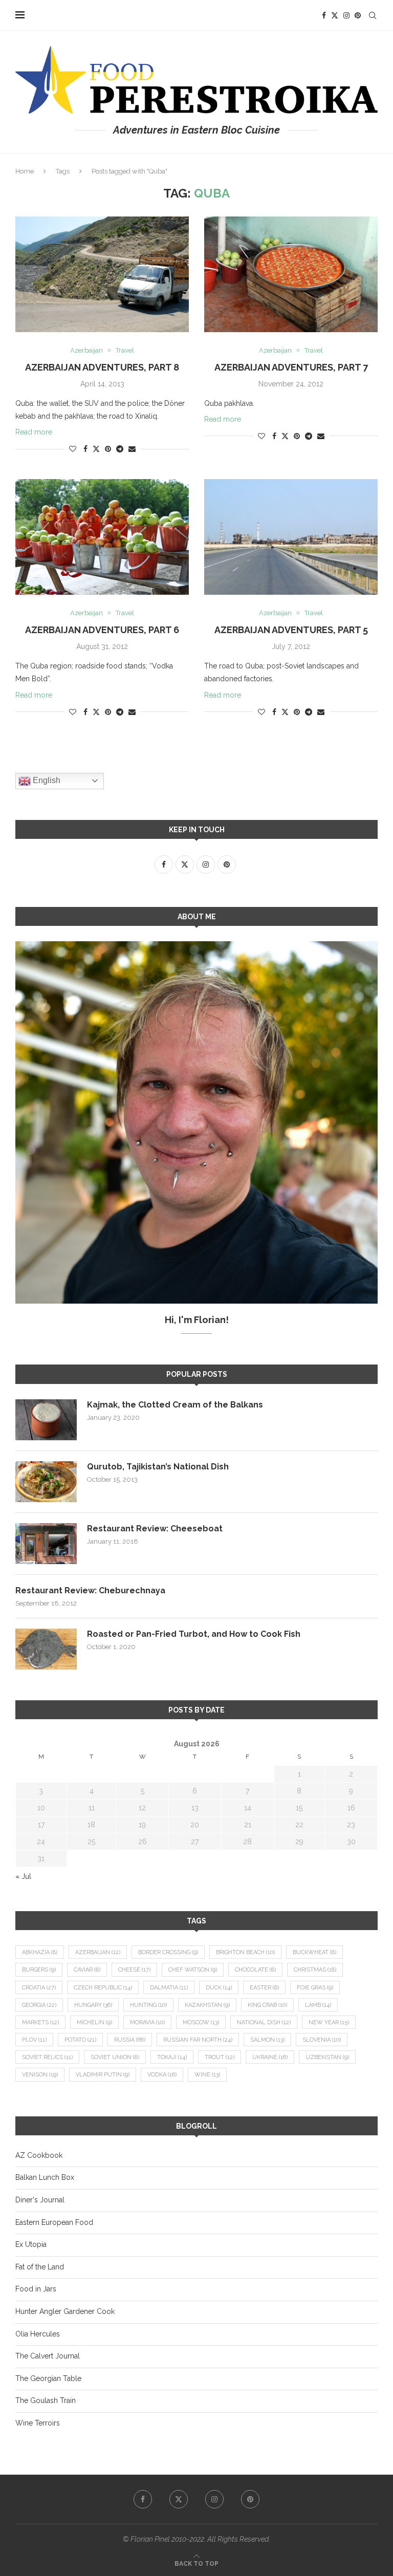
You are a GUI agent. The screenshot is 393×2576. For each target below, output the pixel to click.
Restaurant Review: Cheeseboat (155, 1529)
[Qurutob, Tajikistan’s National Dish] (46, 1482)
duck (219, 1988)
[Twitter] (335, 15)
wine (207, 2075)
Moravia (147, 2022)
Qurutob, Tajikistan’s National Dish (158, 1467)
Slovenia (322, 2040)
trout (220, 2057)
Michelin (94, 2022)
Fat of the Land (40, 2267)
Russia (130, 2040)
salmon (267, 2040)
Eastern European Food (54, 2222)
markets (40, 2022)
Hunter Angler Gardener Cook (65, 2311)
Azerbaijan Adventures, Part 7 (291, 367)
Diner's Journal (40, 2200)
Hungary (93, 2005)
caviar (87, 1970)
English (46, 780)
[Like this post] (73, 449)
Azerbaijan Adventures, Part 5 (291, 630)
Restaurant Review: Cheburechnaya (90, 1590)
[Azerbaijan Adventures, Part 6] (102, 537)
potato (80, 2040)
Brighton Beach (245, 1952)
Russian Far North (198, 2040)
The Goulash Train (46, 2400)
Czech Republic (103, 1988)
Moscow (201, 2022)
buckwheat (314, 1952)
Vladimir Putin (103, 2075)
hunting (148, 2005)
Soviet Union (115, 2057)
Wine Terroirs (38, 2423)
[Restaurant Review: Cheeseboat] (46, 1544)
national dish (264, 2022)
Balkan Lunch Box (45, 2177)
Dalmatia (169, 1988)
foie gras (315, 1988)
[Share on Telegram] (120, 449)
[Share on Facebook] (85, 449)
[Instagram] (346, 15)
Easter (264, 1988)
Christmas (315, 1970)
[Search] (373, 15)
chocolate (255, 1970)
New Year (329, 2022)
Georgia (39, 2005)
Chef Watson (193, 1970)
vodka (162, 2075)
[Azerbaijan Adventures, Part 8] (102, 274)
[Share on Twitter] (96, 449)
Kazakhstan (207, 2005)
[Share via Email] (132, 449)
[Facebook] (324, 15)
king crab (267, 2005)
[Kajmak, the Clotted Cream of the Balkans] (46, 1420)
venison (40, 2075)
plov (34, 2040)
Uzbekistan (327, 2057)
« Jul (23, 1876)
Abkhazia (40, 1952)
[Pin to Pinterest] (108, 449)
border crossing (168, 1952)
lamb (318, 2005)
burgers (39, 1970)
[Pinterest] (358, 15)
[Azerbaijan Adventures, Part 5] (291, 537)
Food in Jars (36, 2289)
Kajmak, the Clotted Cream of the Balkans (175, 1405)
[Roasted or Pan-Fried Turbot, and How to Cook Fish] (46, 1649)
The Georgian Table (48, 2378)
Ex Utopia (31, 2244)
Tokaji (172, 2057)
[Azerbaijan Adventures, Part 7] (291, 274)
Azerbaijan (98, 1952)
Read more (34, 432)
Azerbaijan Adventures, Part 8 (102, 367)
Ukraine (270, 2057)
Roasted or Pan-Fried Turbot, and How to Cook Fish (194, 1634)
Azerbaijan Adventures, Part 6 (102, 630)
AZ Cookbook (39, 2155)
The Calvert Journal (48, 2356)
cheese (134, 1970)
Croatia (39, 1988)
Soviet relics (47, 2057)
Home (25, 171)
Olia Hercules (38, 2334)
